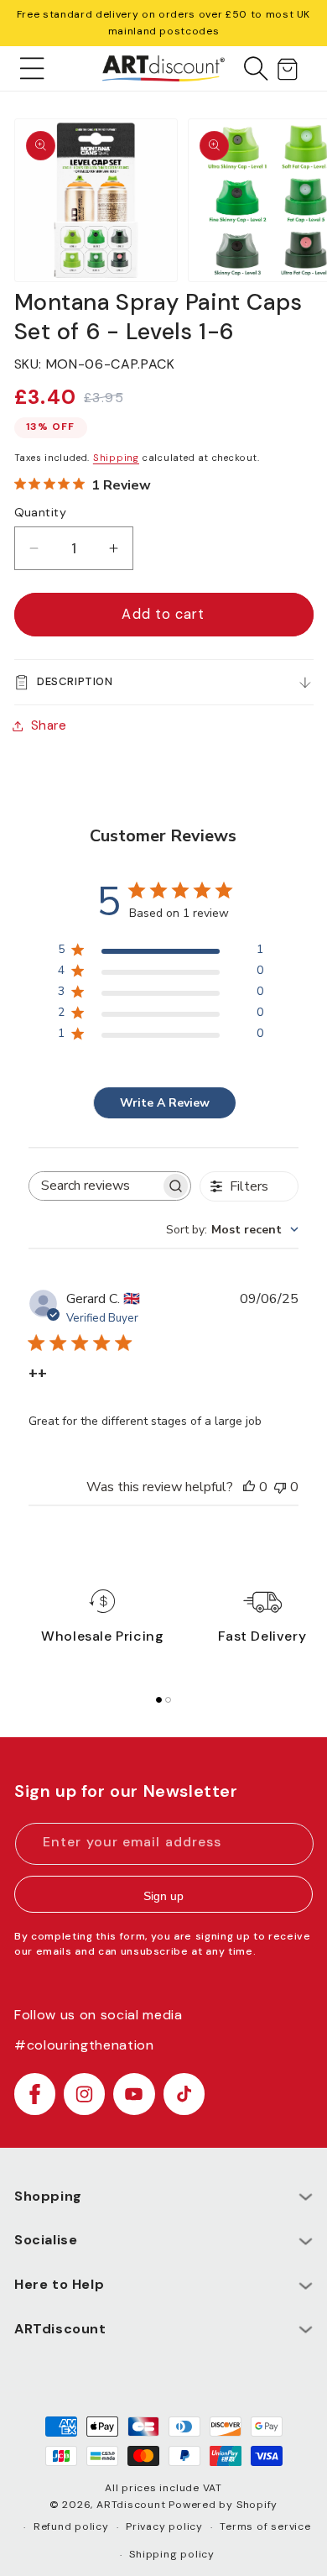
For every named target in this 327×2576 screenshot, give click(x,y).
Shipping (116, 458)
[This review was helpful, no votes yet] (249, 1487)
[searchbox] (94, 1186)
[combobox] (232, 1230)
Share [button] (49, 725)
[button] (32, 68)
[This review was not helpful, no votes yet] (280, 1487)
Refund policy (71, 2526)
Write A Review (165, 1103)
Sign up (163, 1896)
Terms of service (265, 2526)
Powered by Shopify (223, 2505)
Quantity (41, 512)
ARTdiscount (132, 2505)
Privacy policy (164, 2526)
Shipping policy (172, 2554)
